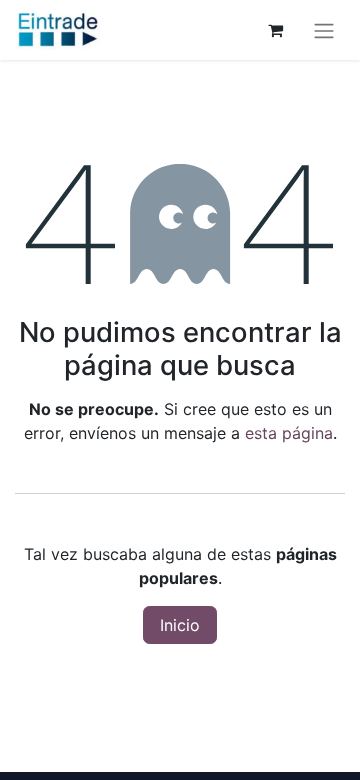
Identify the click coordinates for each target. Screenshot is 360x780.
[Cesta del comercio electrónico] (275, 30)
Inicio (180, 625)
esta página (289, 433)
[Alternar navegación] (324, 30)
